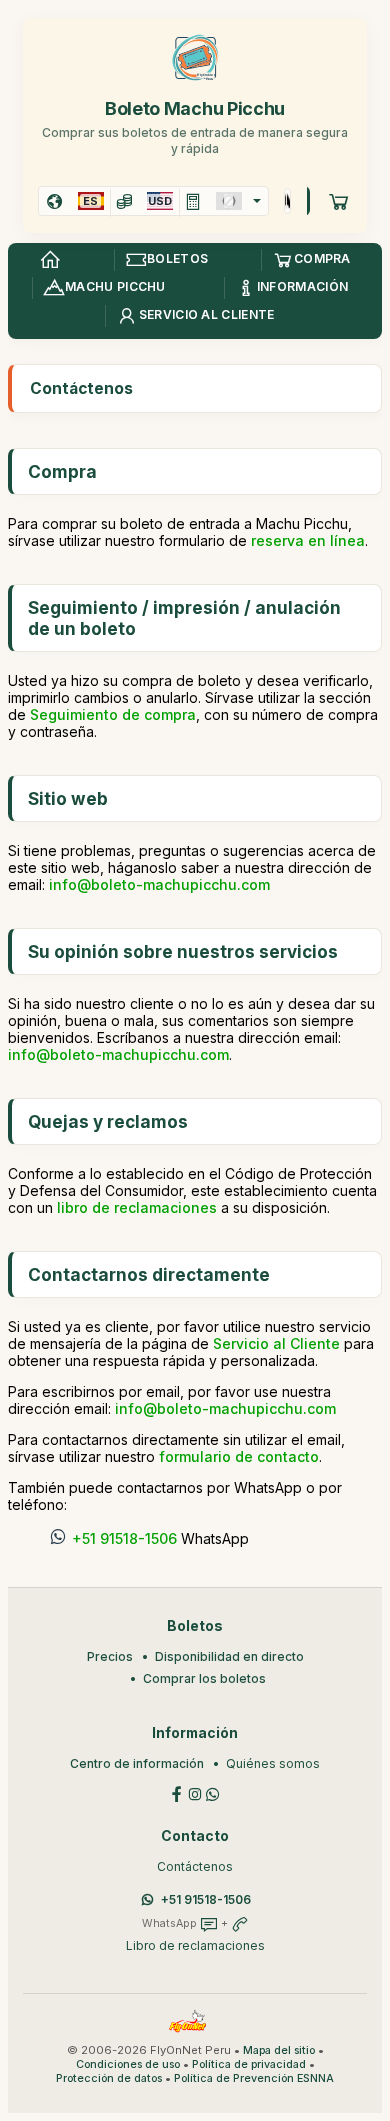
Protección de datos (109, 2078)
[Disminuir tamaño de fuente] (288, 201)
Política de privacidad (249, 2064)
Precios (110, 1656)
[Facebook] (177, 1792)
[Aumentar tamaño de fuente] (286, 201)
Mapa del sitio (279, 2050)
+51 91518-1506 (124, 1538)
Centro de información (137, 1763)
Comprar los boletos (204, 1678)
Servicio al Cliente (276, 1343)
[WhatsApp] (213, 1792)
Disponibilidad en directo (229, 1656)
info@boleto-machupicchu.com (159, 884)
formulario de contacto (239, 1456)
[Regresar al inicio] (50, 260)
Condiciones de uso (128, 2064)
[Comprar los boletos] (339, 201)
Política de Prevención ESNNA (254, 2078)
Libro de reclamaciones (195, 1945)
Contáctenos (195, 1866)
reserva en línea (308, 540)
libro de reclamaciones (137, 1207)
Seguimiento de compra (113, 714)
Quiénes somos (273, 1763)
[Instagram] (195, 1792)
